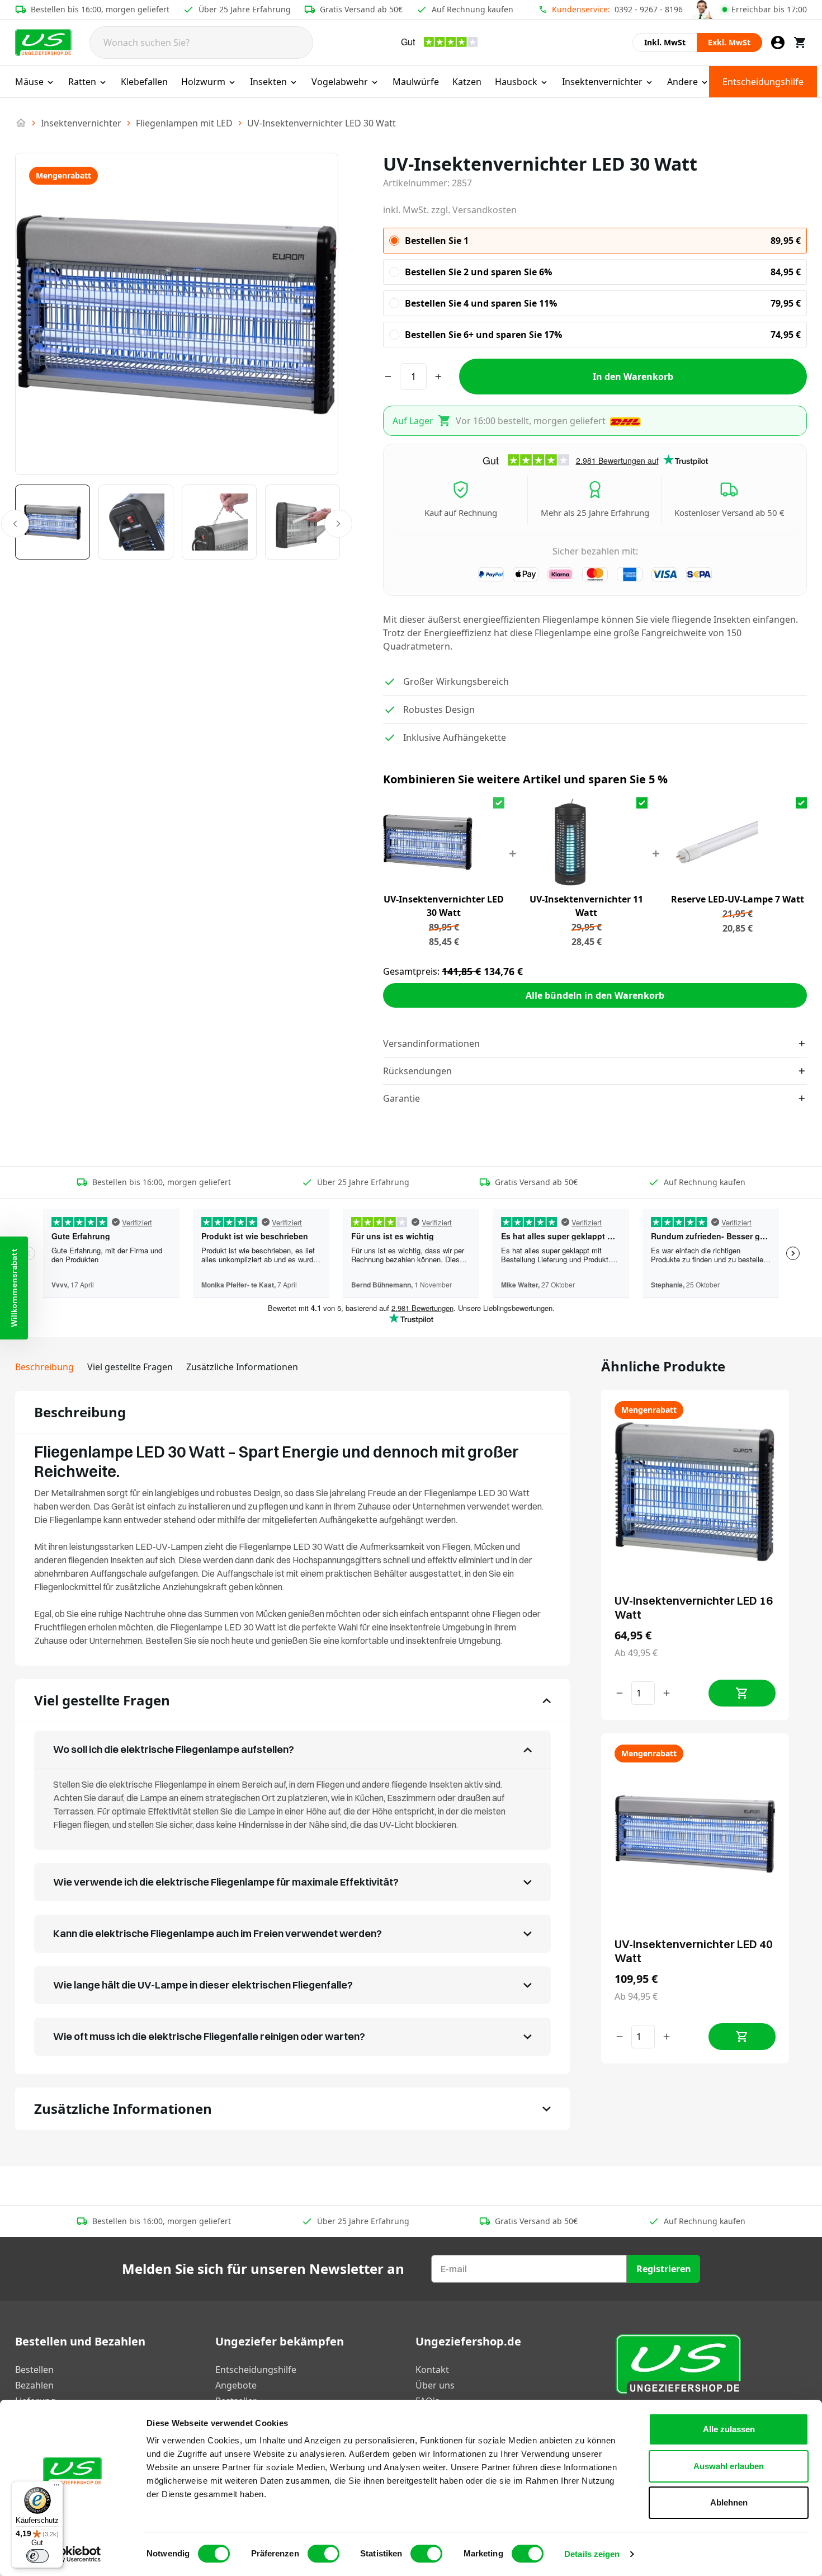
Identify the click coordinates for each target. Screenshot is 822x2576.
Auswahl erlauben (729, 2466)
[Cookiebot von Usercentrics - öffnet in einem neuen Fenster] (72, 2554)
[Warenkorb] (800, 43)
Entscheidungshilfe (763, 82)
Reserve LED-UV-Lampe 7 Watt (738, 899)
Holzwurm (203, 82)
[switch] (323, 2554)
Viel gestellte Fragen (130, 1367)
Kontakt (432, 2370)
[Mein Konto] (778, 43)
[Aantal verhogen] (667, 1693)
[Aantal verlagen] (620, 1693)
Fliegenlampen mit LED (184, 123)
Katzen (467, 82)
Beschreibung (44, 1367)
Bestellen (34, 2370)
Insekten (268, 82)
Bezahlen (34, 2385)
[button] (14, 1288)
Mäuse (29, 82)
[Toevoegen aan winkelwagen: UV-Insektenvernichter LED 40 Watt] (742, 2037)
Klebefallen (144, 82)
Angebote (236, 2385)
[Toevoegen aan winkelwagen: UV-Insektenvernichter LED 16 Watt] (742, 1693)
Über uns (435, 2385)
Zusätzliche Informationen (242, 1367)
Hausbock (516, 82)
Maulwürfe (416, 82)
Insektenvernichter (602, 82)
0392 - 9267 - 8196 (649, 9)
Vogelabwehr (340, 82)
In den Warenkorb (633, 377)
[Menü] (56, 2488)
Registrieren (664, 2269)
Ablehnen (729, 2502)
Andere (682, 82)
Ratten (82, 82)
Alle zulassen (729, 2429)
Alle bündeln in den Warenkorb (595, 995)
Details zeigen (592, 2554)
